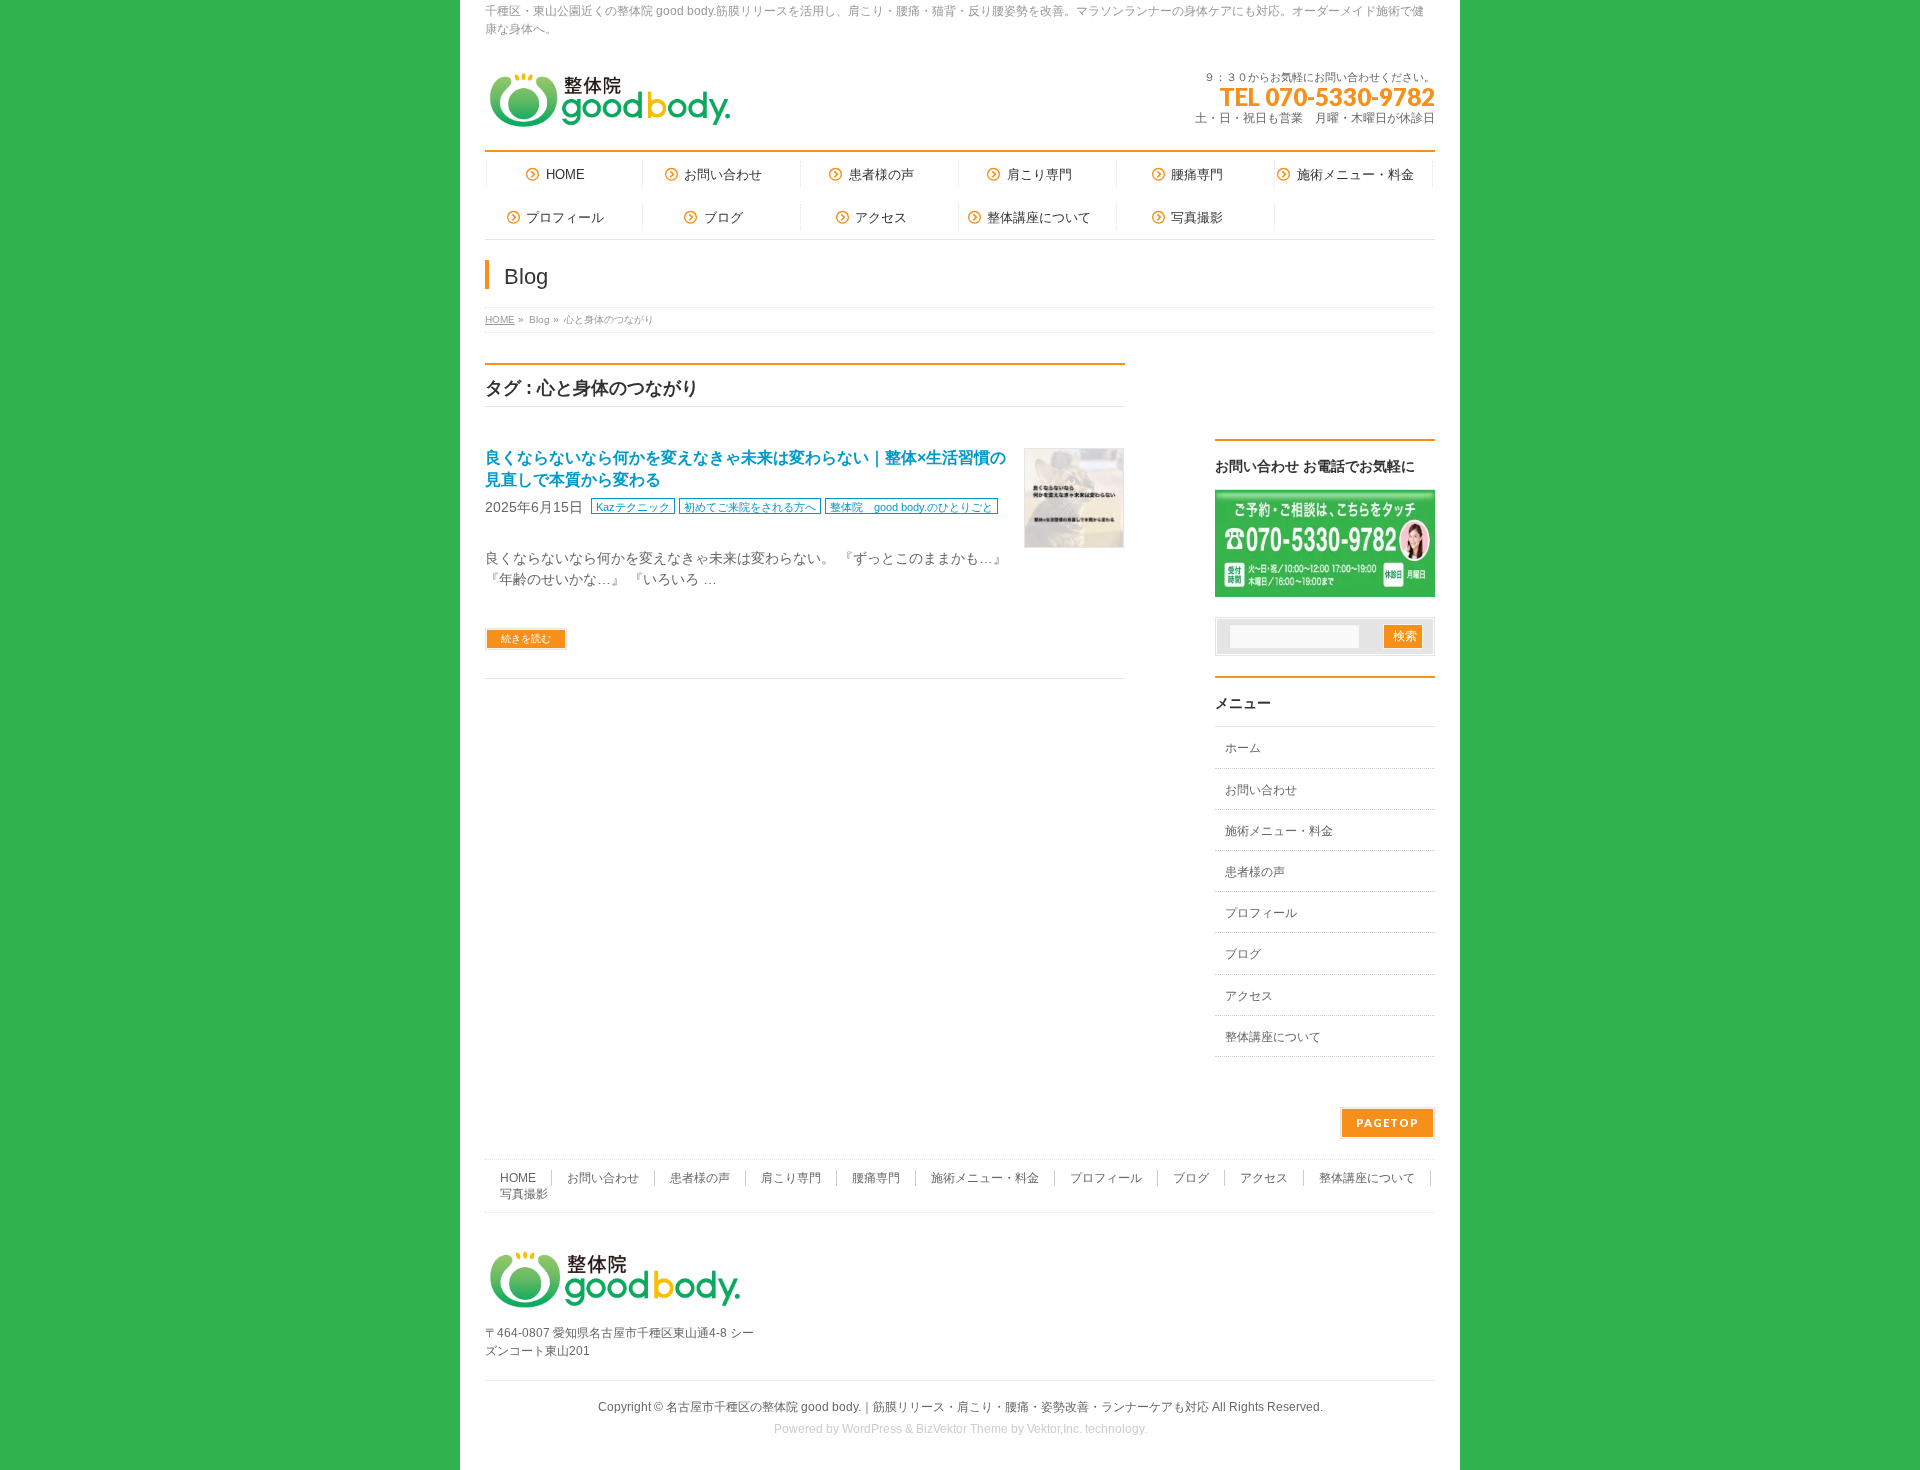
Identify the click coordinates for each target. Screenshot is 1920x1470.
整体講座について (1273, 1037)
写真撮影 (524, 1194)
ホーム (1243, 748)
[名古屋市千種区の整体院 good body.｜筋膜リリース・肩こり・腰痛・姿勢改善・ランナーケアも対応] (610, 107)
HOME (500, 319)
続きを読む (526, 638)
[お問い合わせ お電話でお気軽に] (1325, 584)
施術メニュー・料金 (1279, 831)
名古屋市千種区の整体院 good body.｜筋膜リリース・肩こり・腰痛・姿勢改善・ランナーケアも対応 (937, 1407)
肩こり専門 (791, 1178)
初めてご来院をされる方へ (750, 507)
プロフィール (1261, 913)
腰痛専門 (876, 1178)
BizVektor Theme (962, 1429)
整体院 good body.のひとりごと (911, 507)
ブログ (1243, 954)
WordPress (872, 1429)
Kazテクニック (633, 507)
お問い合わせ (1261, 790)
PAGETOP (1387, 1122)
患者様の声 (1255, 872)
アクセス (1249, 996)
